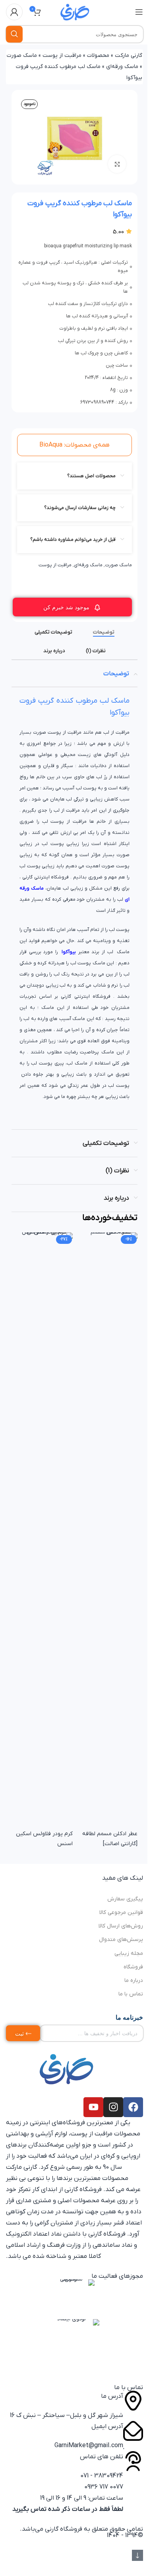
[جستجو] (14, 34)
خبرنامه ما (129, 2017)
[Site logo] (75, 12)
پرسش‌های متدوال (121, 1940)
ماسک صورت (22, 55)
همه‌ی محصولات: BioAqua (74, 445)
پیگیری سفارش (125, 1899)
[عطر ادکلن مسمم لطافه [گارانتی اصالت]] (107, 1530)
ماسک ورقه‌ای (122, 67)
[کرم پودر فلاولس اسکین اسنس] (42, 1530)
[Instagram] (113, 2107)
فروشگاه (133, 1967)
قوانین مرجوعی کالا (121, 1913)
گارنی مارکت (129, 55)
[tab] (104, 632)
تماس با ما (131, 1994)
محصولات (98, 55)
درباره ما (134, 1981)
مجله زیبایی (129, 1953)
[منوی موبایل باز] (139, 12)
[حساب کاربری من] (14, 12)
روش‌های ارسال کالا (121, 1926)
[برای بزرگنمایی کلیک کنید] (117, 164)
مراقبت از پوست (62, 55)
